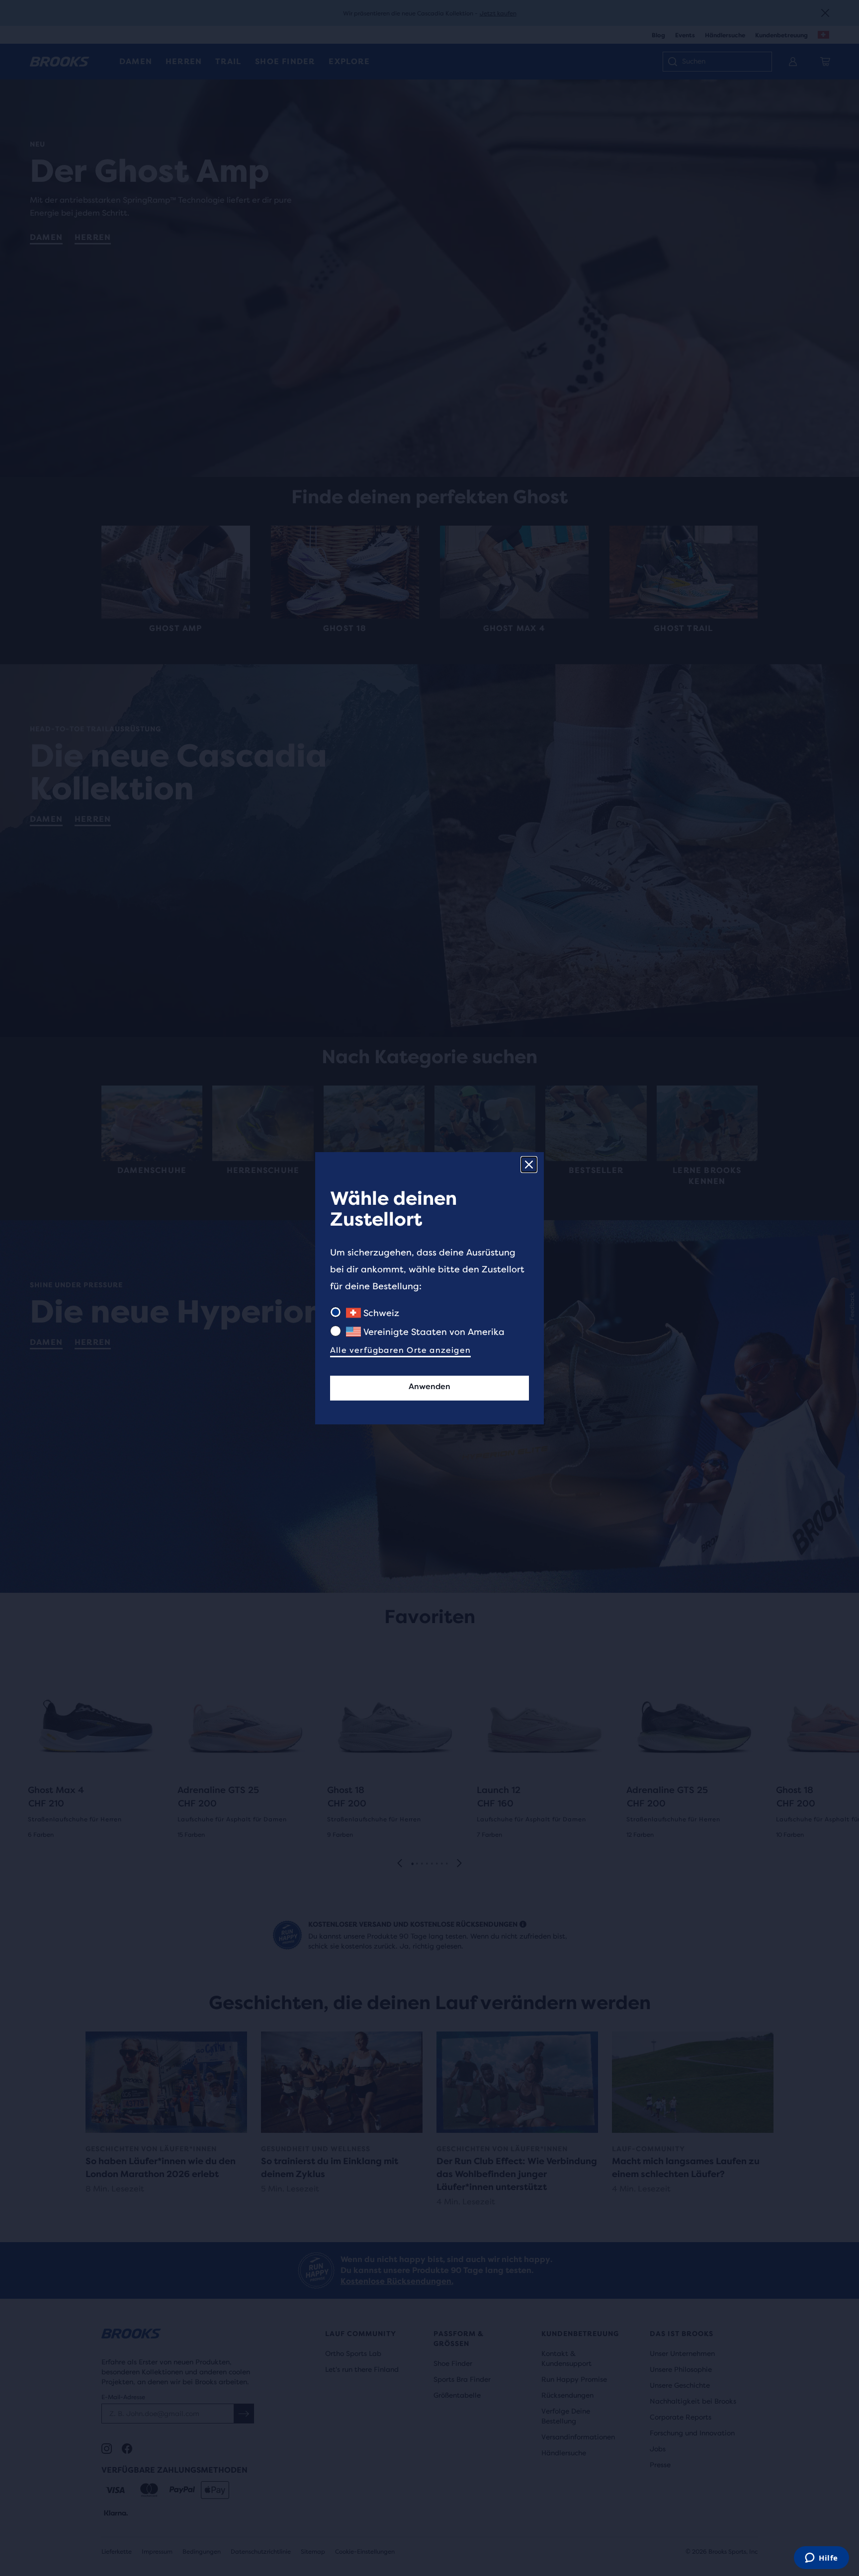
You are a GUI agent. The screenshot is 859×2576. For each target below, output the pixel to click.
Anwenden (429, 1386)
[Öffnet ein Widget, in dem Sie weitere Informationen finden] (821, 2559)
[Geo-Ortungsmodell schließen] (529, 1165)
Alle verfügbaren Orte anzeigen (400, 1350)
